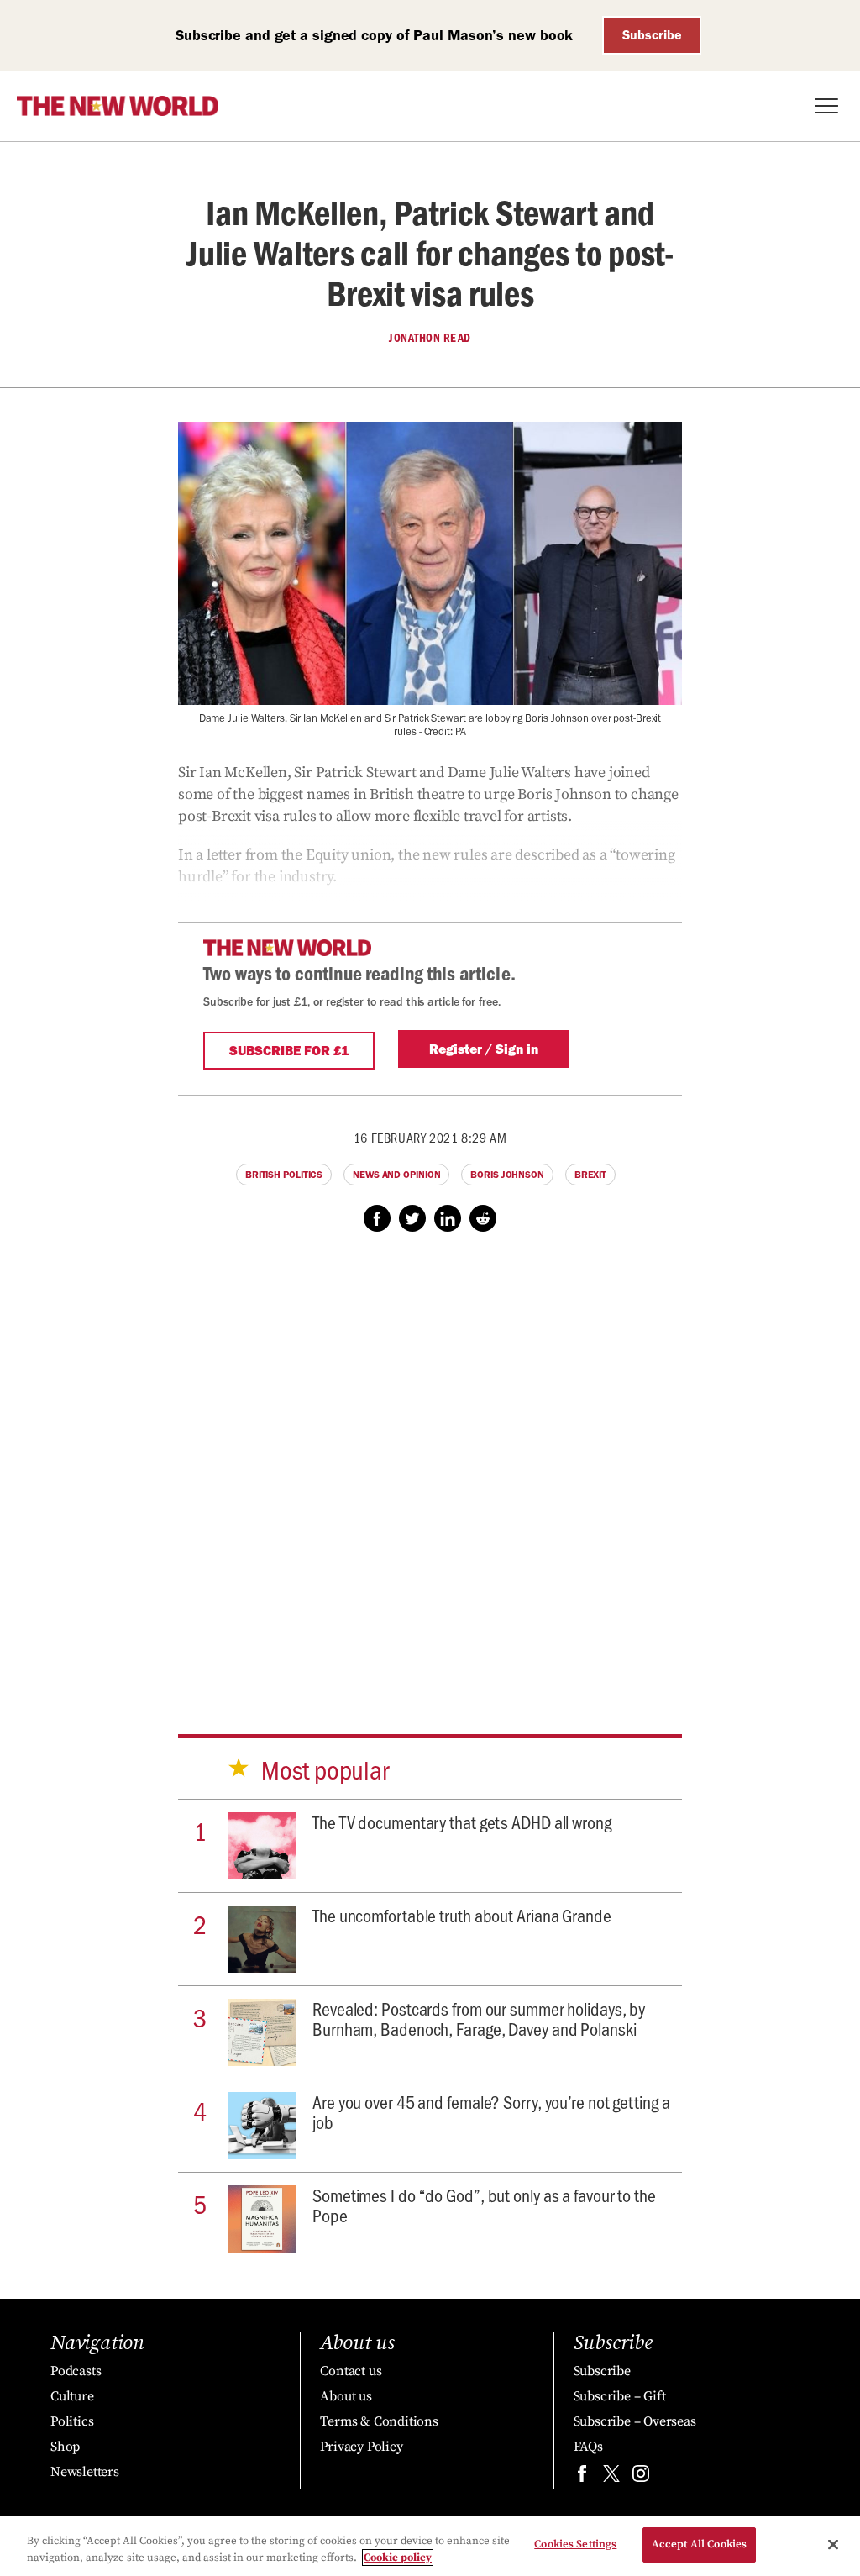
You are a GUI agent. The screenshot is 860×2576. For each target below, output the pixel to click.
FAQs (588, 2447)
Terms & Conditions (379, 2421)
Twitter (412, 1218)
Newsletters (85, 2472)
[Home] (118, 106)
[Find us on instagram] (641, 2477)
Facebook (377, 1218)
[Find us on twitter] (611, 2477)
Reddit (483, 1218)
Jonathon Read (430, 338)
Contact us (351, 2371)
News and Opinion (396, 1175)
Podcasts (76, 2371)
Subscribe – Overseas (635, 2421)
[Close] (833, 2544)
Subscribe (652, 35)
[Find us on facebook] (582, 2477)
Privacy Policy (361, 2447)
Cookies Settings (575, 2544)
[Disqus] (430, 1467)
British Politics (284, 1175)
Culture (72, 2396)
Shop (65, 2447)
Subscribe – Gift (620, 2396)
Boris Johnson (507, 1175)
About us (346, 2396)
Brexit (590, 1175)
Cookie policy (398, 2558)
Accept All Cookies (699, 2544)
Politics (72, 2421)
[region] (430, 2546)
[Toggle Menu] (826, 106)
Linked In (448, 1218)
